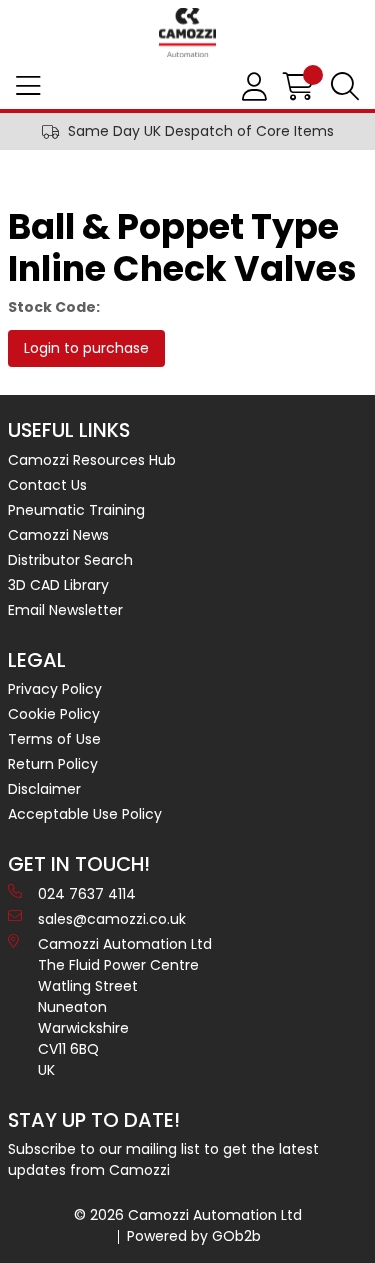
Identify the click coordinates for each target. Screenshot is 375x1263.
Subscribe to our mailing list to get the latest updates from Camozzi (163, 1159)
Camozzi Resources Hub (92, 460)
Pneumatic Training (76, 510)
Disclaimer (44, 789)
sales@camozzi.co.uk (112, 919)
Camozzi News (58, 535)
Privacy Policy (55, 689)
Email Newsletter (65, 610)
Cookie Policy (54, 714)
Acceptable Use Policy (85, 814)
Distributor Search (70, 560)
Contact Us (47, 485)
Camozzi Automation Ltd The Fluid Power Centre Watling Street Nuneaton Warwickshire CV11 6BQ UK (125, 1007)
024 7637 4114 (87, 894)
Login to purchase (86, 348)
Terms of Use (54, 739)
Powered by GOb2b (194, 1236)
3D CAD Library (58, 585)
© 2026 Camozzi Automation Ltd (188, 1215)
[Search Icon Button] (345, 87)
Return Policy (53, 764)
